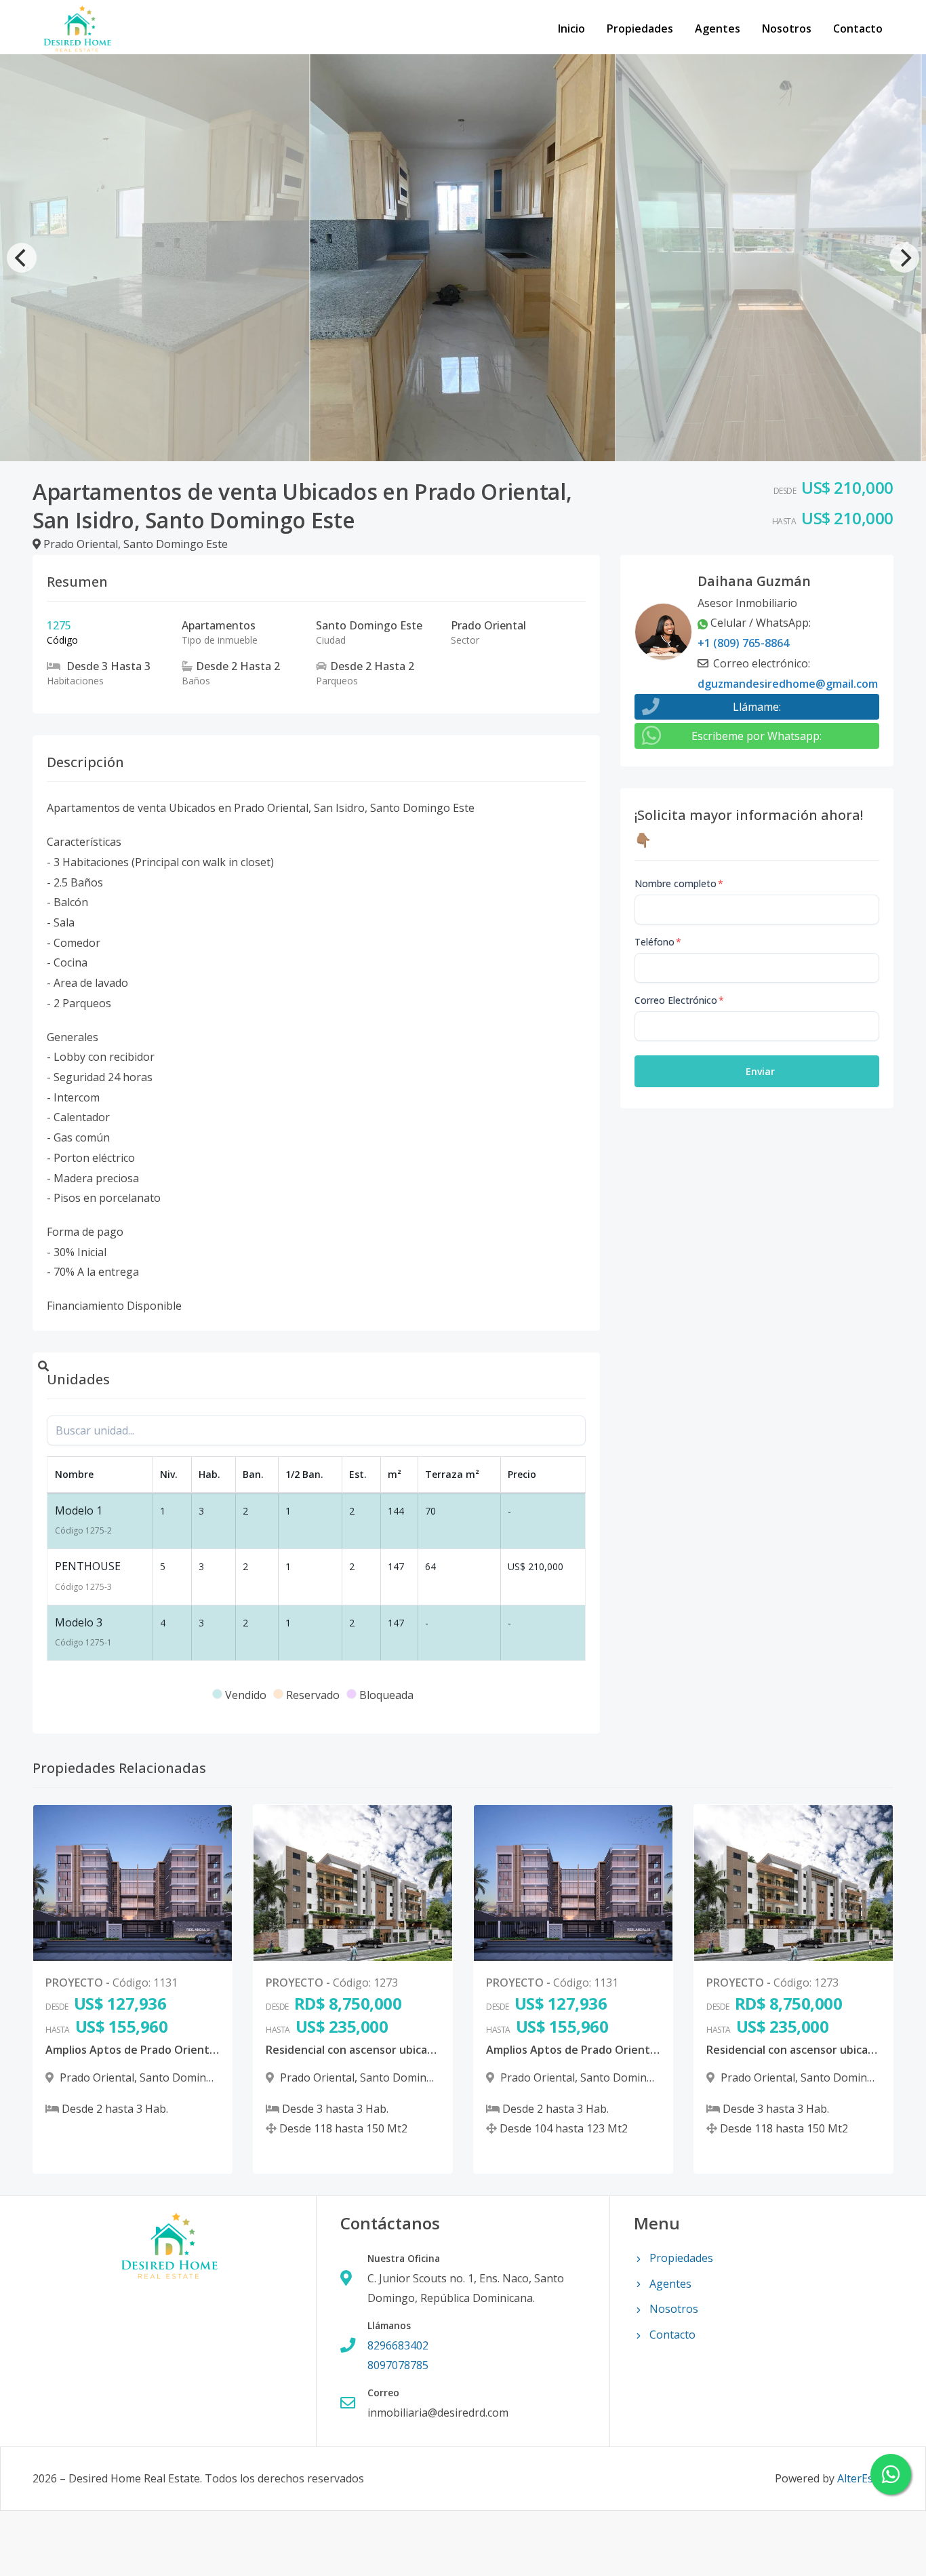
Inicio (571, 28)
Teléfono (658, 942)
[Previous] (22, 258)
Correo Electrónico (679, 1000)
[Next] (904, 258)
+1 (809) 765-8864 (743, 643)
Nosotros (787, 28)
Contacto (858, 28)
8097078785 (398, 2365)
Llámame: (757, 707)
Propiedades (640, 28)
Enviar (760, 1071)
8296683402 (398, 2345)
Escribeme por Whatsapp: (757, 736)
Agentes (718, 28)
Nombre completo (679, 883)
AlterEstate (865, 2478)
